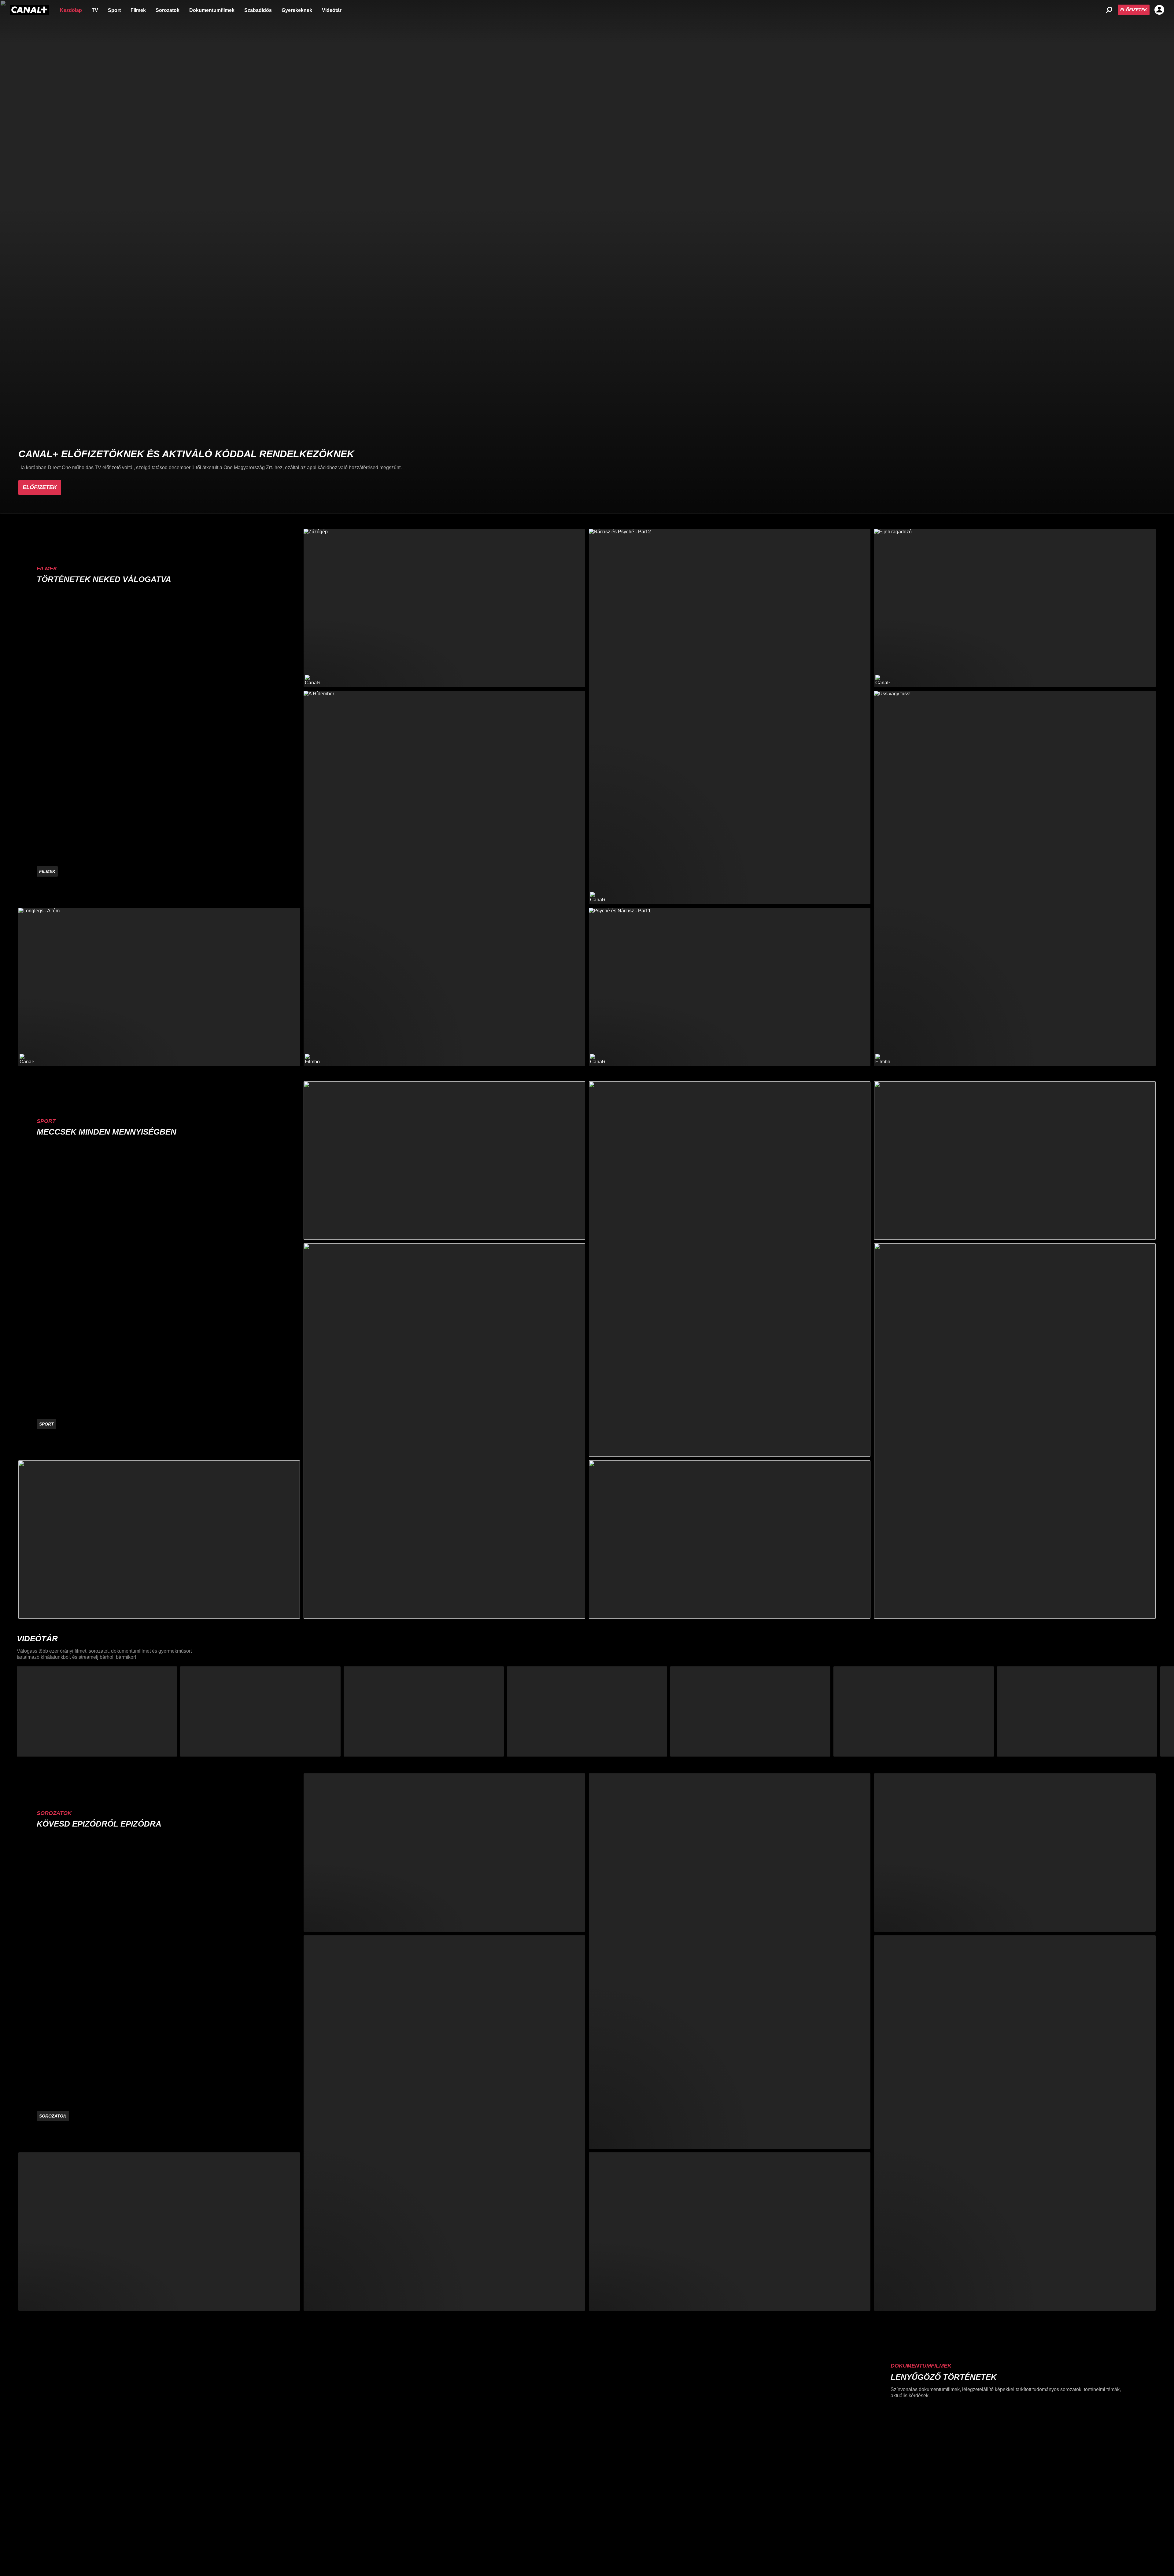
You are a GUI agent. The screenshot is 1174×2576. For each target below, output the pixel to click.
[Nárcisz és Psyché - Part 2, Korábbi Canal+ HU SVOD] (730, 716)
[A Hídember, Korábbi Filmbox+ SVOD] (444, 878)
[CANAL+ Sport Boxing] (159, 1540)
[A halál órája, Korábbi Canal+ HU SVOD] (1015, 1853)
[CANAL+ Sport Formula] (444, 1161)
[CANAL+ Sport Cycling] (1015, 1431)
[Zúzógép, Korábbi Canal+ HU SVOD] (444, 608)
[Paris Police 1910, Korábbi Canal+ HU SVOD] (1015, 2123)
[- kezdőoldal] (29, 10)
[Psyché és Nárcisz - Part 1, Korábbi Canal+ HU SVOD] (730, 987)
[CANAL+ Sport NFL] (730, 1540)
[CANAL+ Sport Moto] (1015, 1161)
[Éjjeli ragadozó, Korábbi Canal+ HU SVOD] (1015, 608)
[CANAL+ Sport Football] (444, 1431)
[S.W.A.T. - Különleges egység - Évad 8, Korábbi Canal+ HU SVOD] (730, 1961)
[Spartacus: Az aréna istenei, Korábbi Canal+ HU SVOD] (730, 2232)
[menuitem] (71, 10)
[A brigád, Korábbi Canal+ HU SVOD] (444, 1853)
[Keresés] (1109, 10)
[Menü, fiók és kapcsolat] (1159, 10)
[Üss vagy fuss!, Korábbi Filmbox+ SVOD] (1015, 878)
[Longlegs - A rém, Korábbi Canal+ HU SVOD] (159, 987)
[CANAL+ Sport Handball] (730, 1269)
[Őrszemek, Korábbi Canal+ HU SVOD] (444, 2123)
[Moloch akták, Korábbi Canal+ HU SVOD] (159, 2232)
